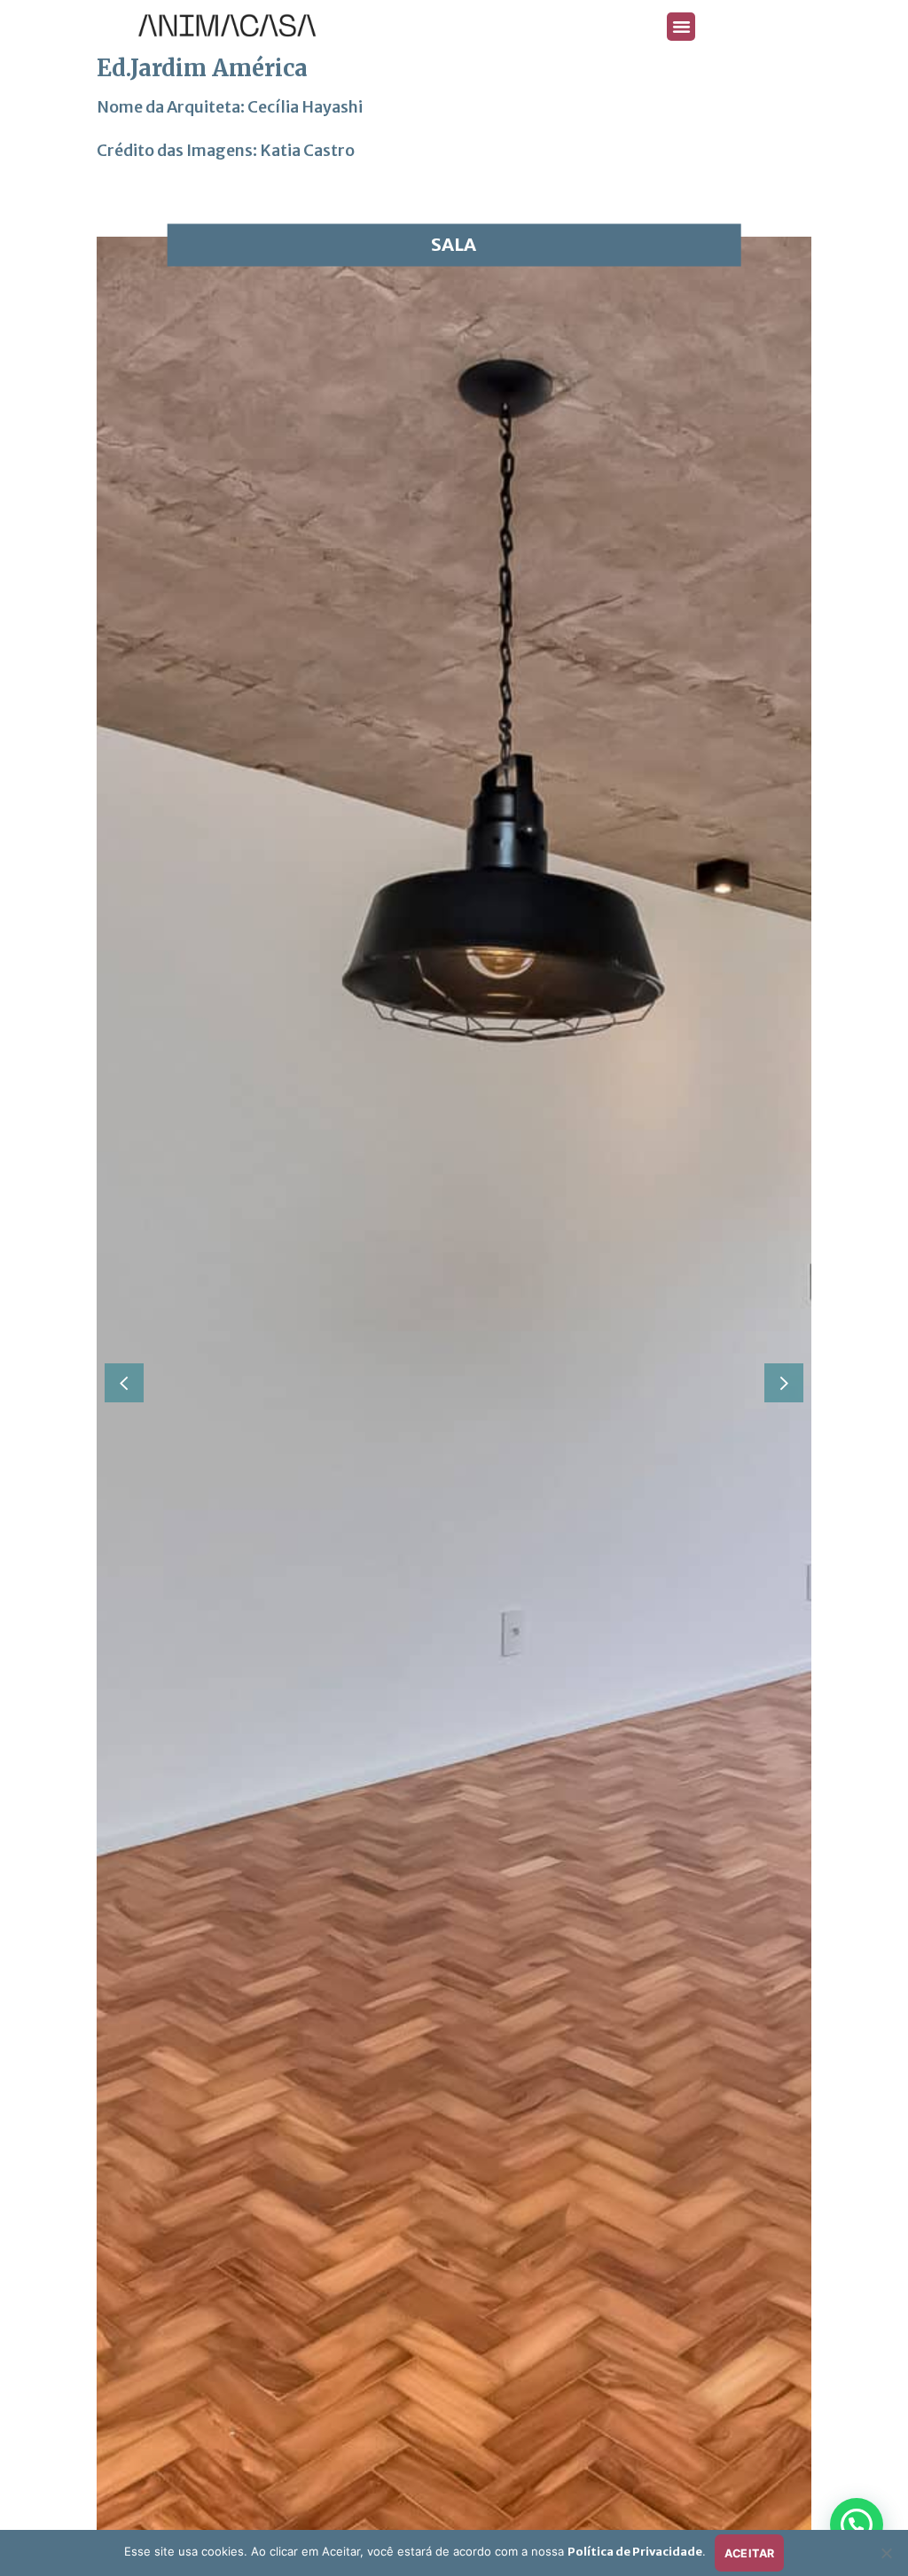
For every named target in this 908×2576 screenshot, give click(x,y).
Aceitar (750, 2553)
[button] (681, 27)
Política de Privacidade (635, 2552)
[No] (886, 2558)
